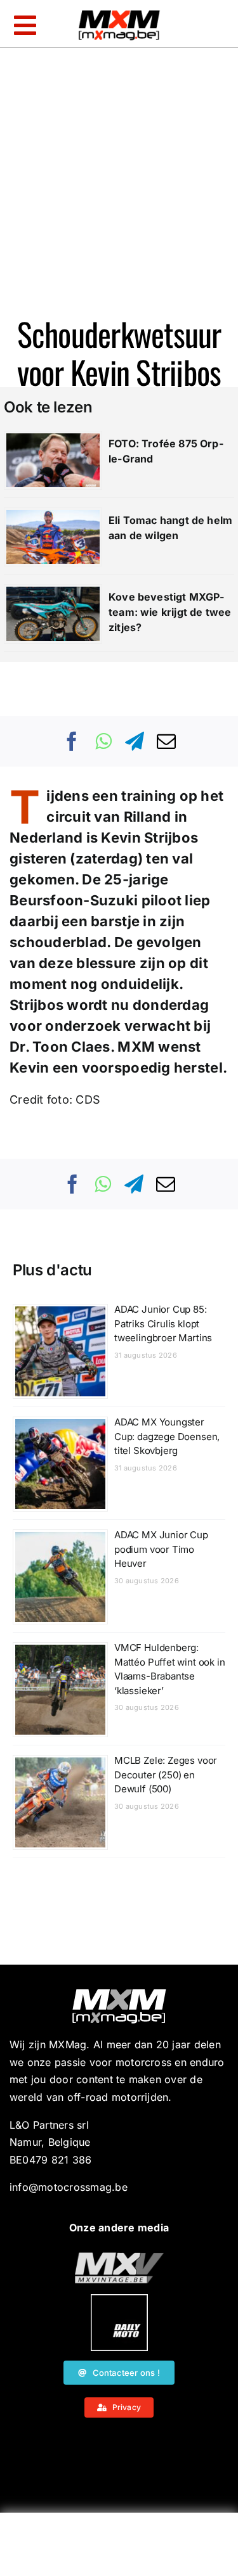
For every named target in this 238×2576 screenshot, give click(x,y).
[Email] (166, 741)
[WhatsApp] (103, 741)
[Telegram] (135, 741)
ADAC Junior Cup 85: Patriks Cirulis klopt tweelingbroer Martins (163, 1323)
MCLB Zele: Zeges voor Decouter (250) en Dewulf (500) (166, 1775)
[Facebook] (72, 741)
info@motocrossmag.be (69, 2187)
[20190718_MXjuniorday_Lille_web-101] (119, 2257)
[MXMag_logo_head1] (119, 13)
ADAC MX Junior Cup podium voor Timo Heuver (161, 1549)
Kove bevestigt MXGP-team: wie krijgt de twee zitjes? (170, 612)
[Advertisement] (119, 2547)
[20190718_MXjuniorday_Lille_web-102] (119, 2299)
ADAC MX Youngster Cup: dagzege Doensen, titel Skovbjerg (167, 1436)
